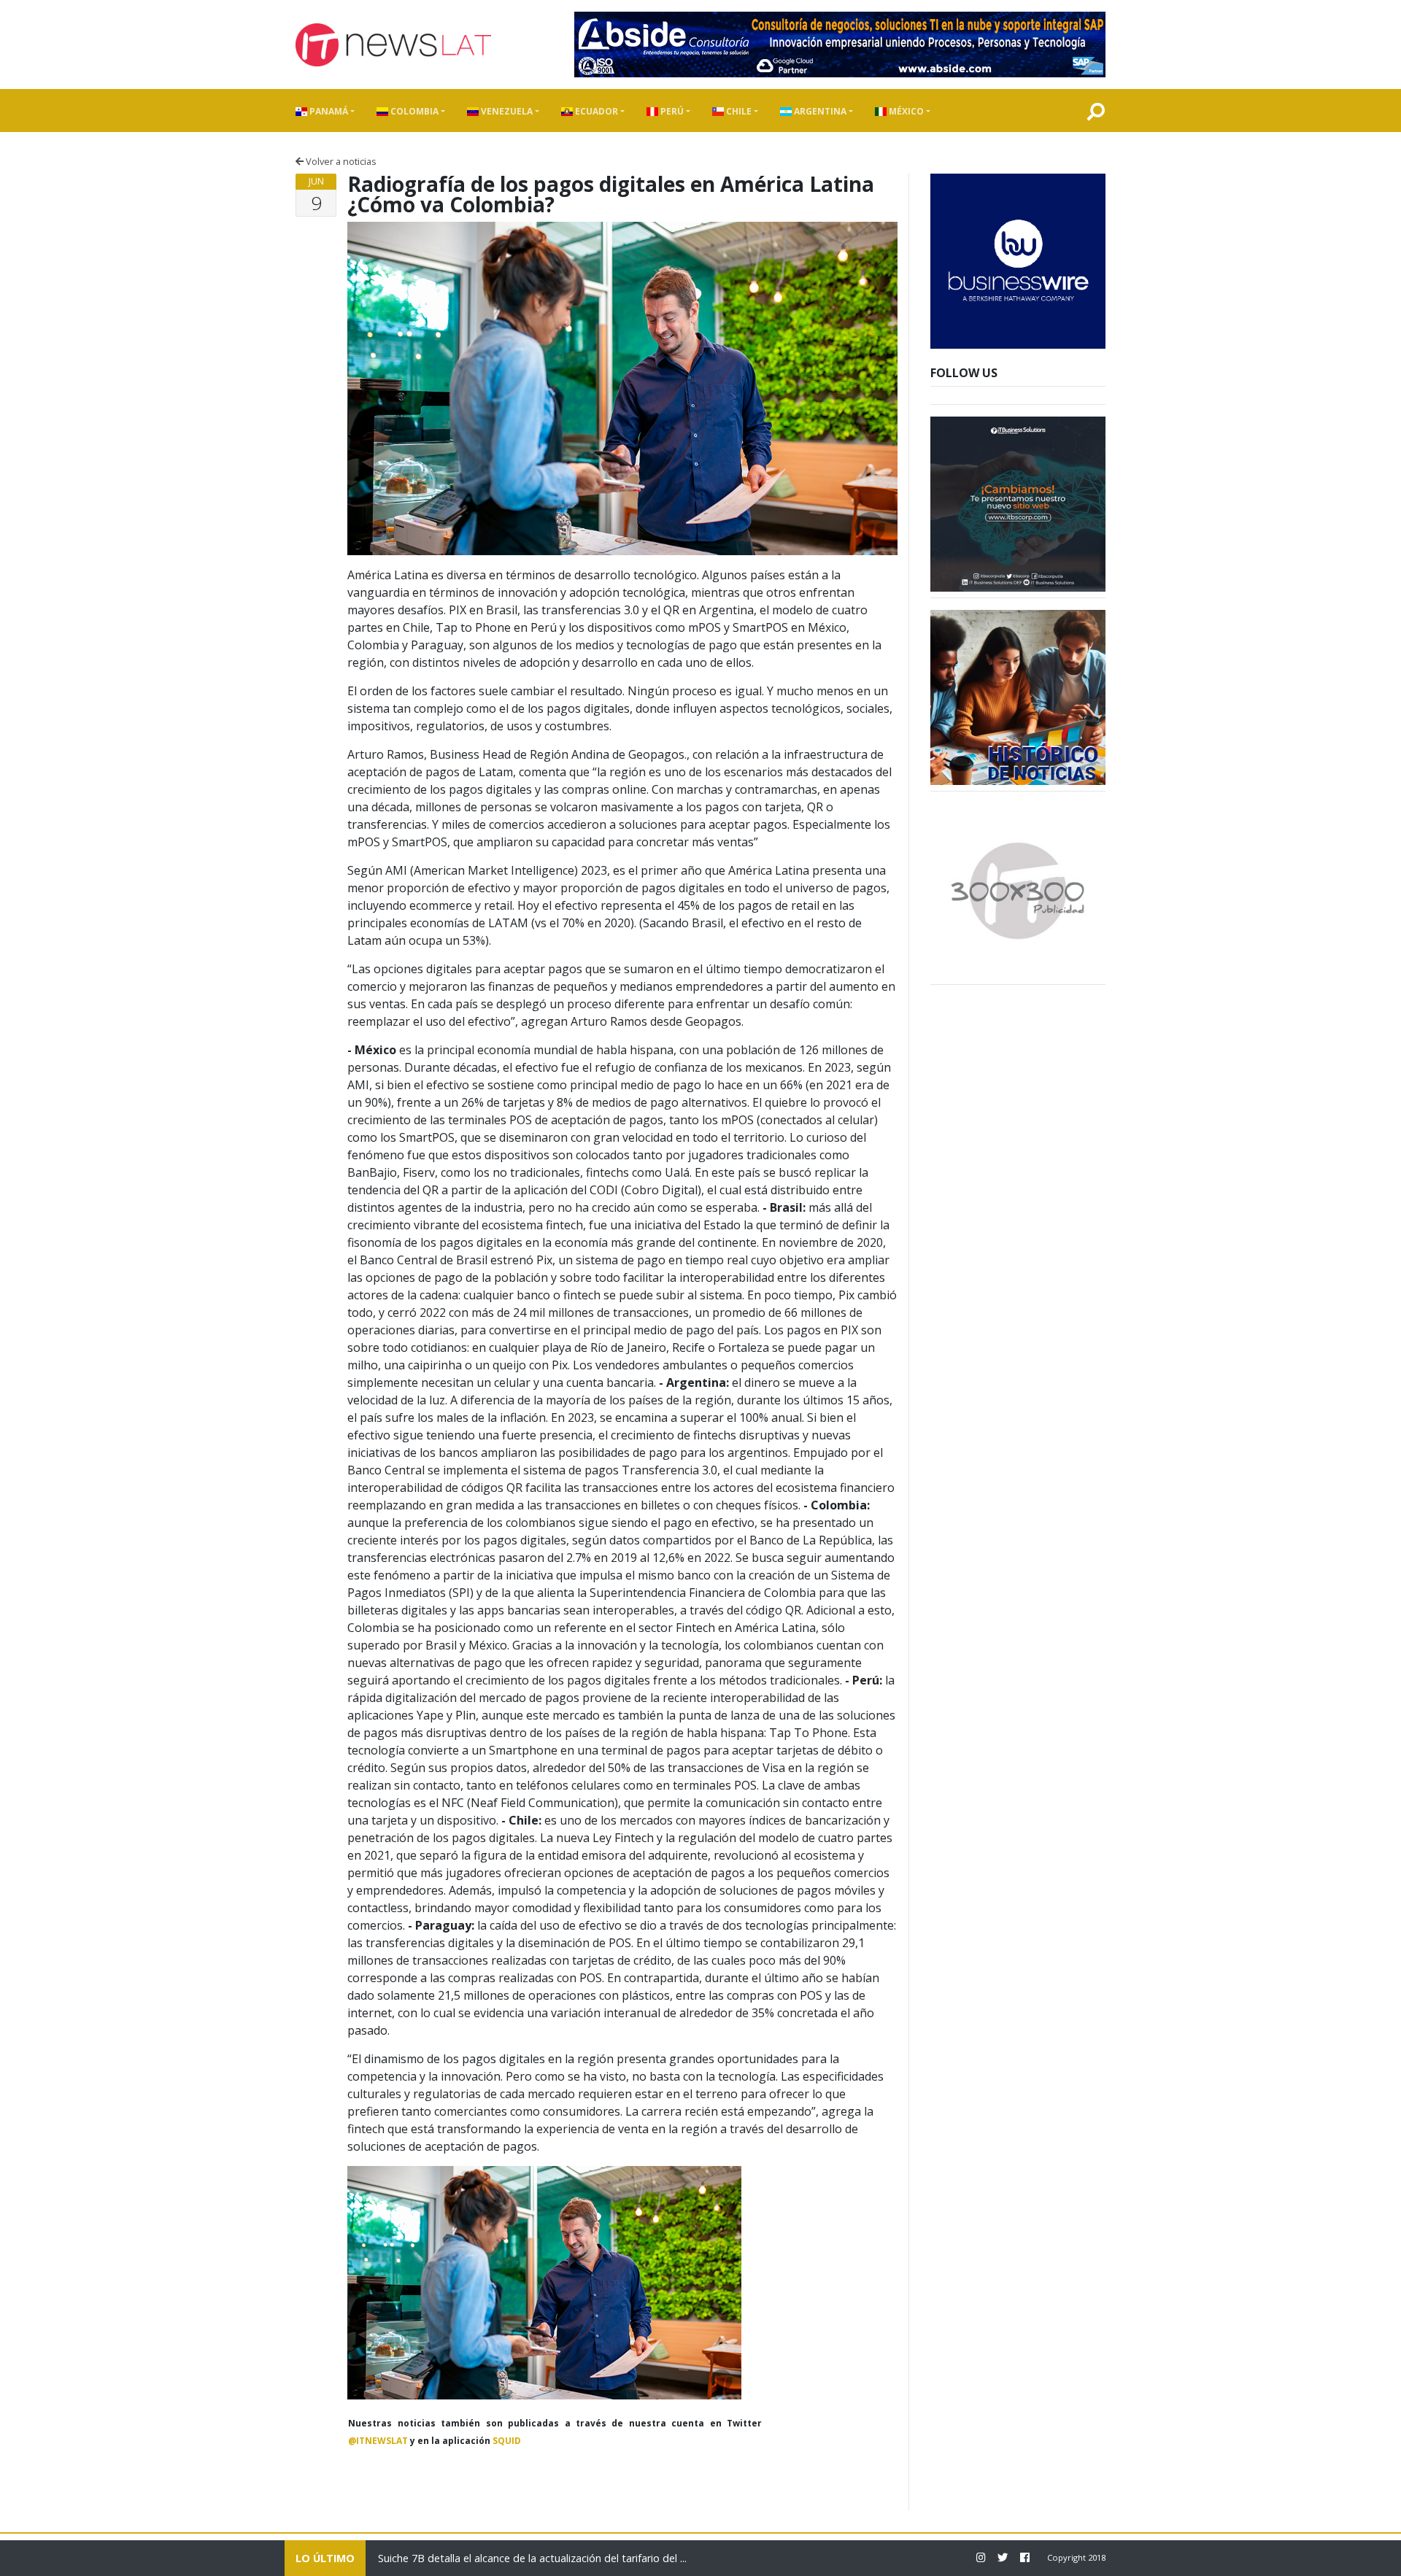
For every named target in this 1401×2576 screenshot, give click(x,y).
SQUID (507, 2441)
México (905, 111)
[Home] (393, 45)
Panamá (328, 111)
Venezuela (506, 111)
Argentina (819, 111)
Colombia (413, 111)
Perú (671, 111)
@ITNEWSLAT (378, 2441)
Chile (738, 111)
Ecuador (595, 111)
